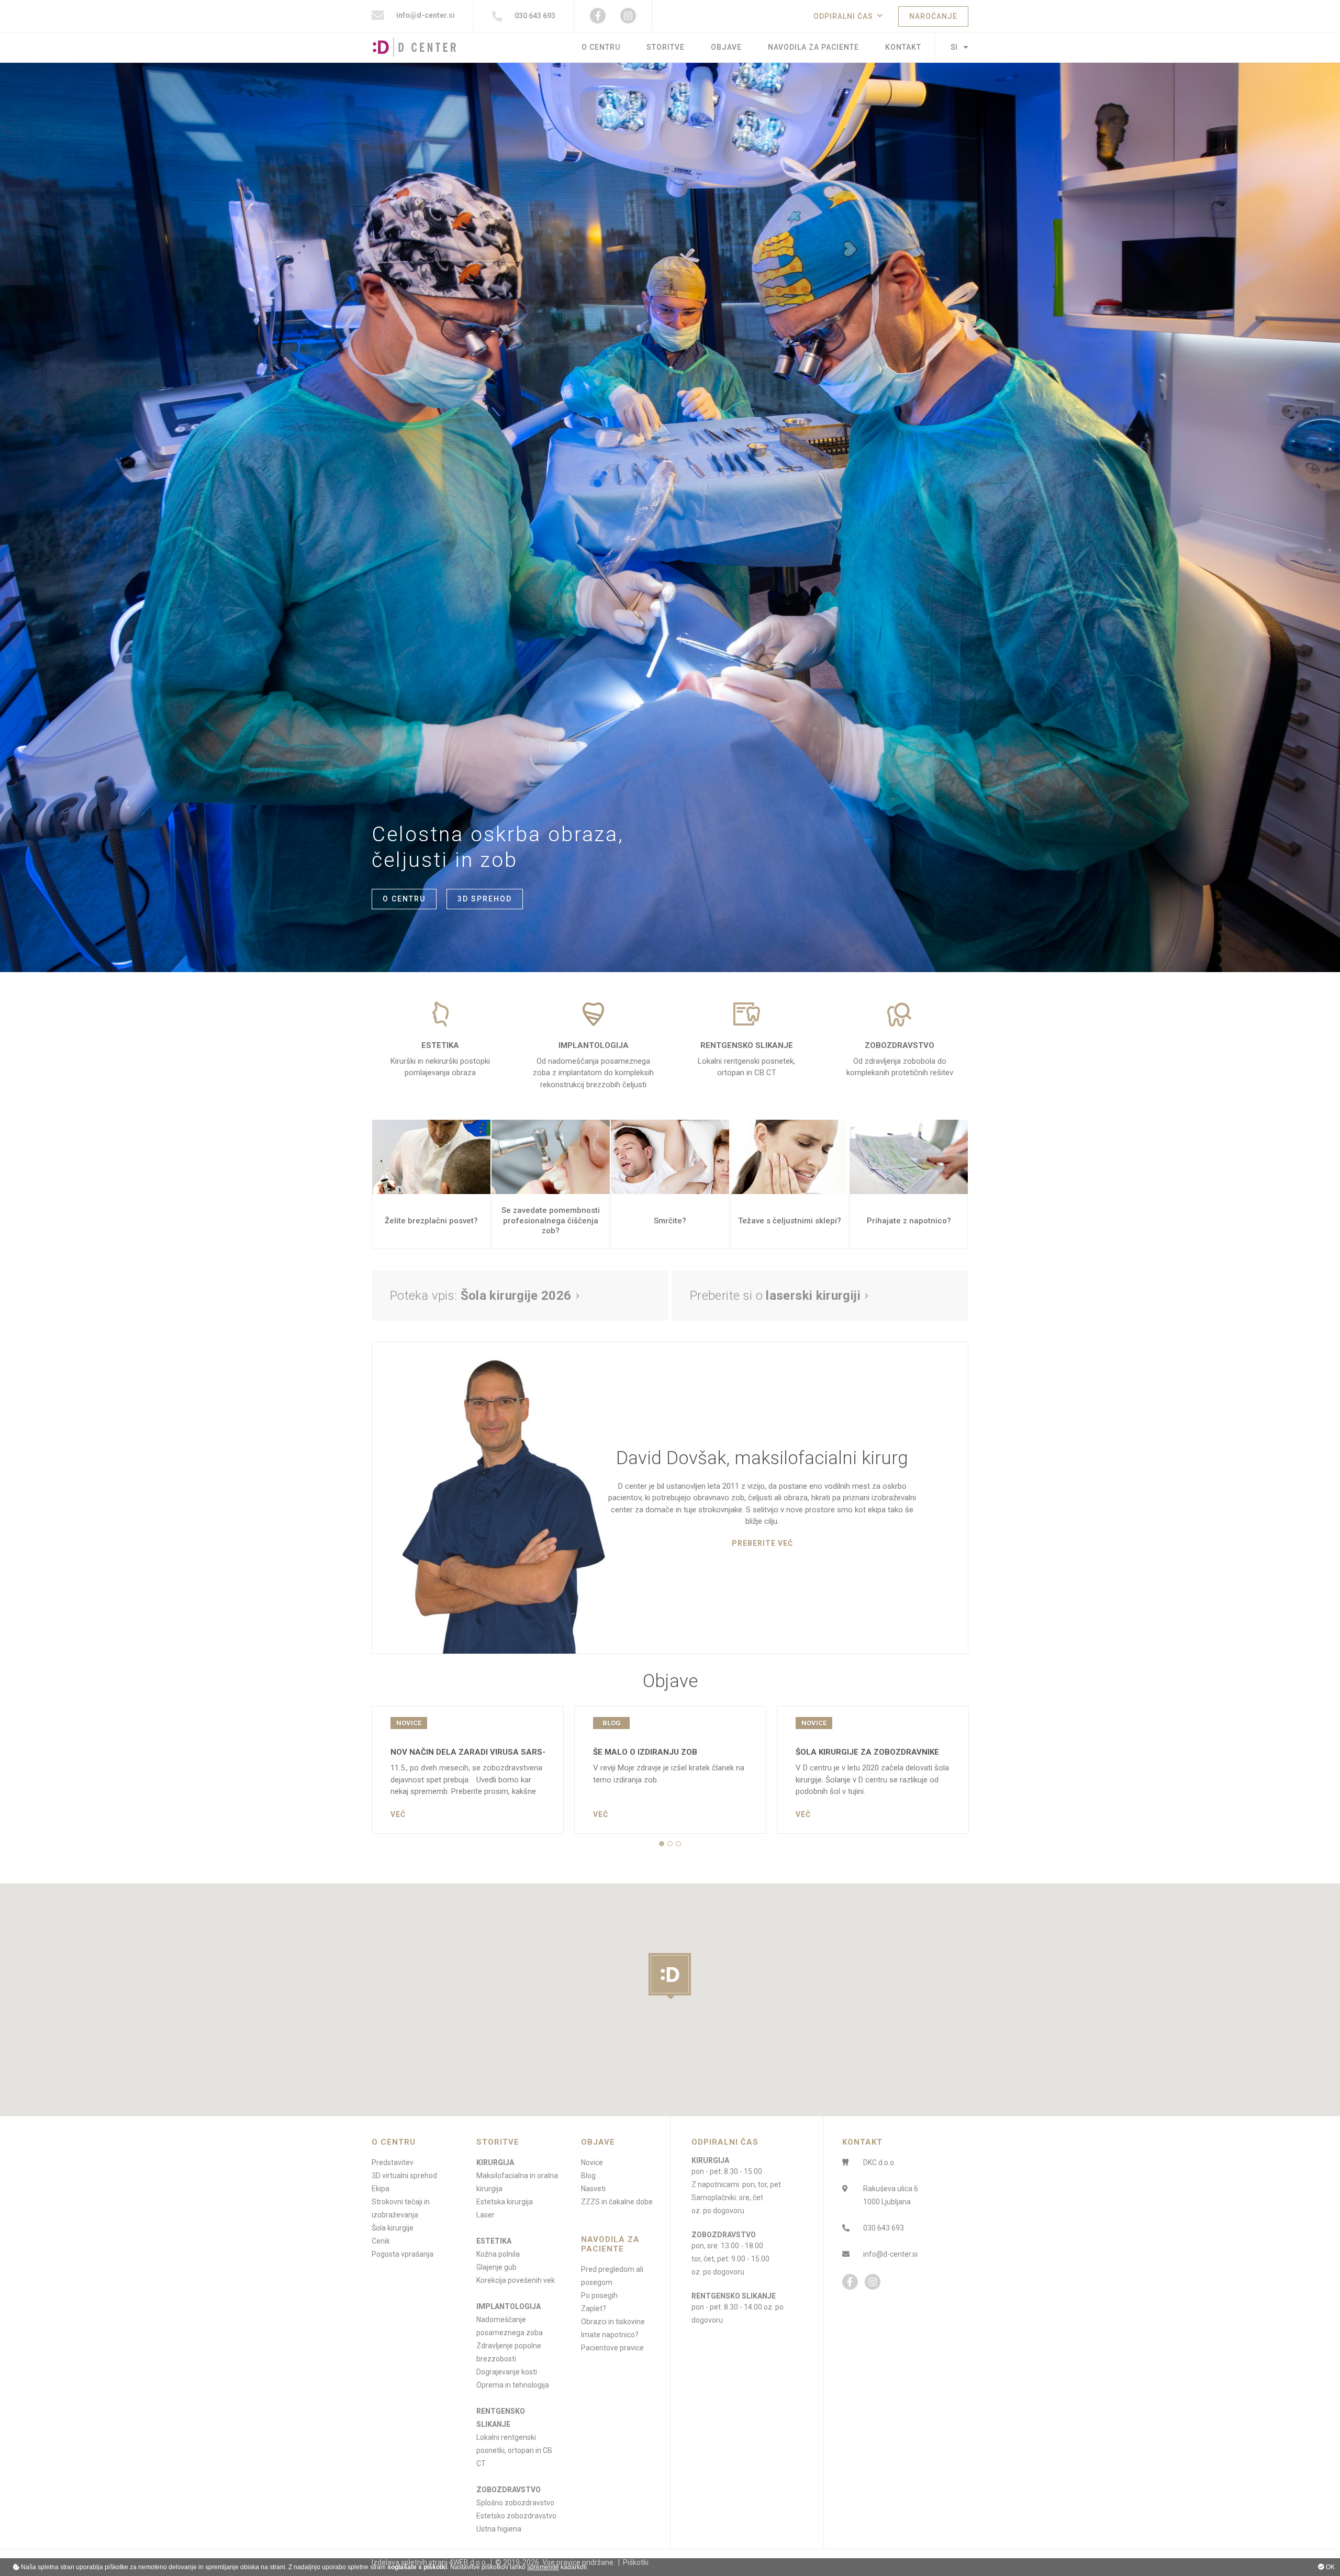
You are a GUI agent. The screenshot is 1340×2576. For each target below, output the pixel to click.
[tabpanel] (468, 1770)
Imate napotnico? (610, 2335)
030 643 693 (534, 16)
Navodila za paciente (813, 47)
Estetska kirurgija (505, 2202)
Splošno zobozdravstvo (515, 2503)
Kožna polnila (498, 2254)
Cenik (381, 2241)
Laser (485, 2215)
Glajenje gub (496, 2267)
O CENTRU (404, 899)
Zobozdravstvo (509, 2490)
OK (1330, 2567)
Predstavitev (393, 2162)
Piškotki (636, 2562)
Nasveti (593, 2189)
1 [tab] (662, 1844)
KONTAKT (862, 2142)
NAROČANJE (933, 16)
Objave (726, 47)
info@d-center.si (425, 15)
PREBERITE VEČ (762, 1543)
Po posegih (599, 2295)
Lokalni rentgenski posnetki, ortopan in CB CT (514, 2450)
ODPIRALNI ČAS (843, 16)
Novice (592, 2162)
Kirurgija (495, 2162)
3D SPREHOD (485, 899)
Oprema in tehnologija (513, 2385)
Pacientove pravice (612, 2348)
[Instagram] (628, 16)
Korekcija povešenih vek (516, 2280)
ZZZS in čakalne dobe (617, 2202)
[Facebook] (598, 16)
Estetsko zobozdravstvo (516, 2516)
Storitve (666, 47)
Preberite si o (775, 1296)
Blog (588, 2176)
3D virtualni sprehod (404, 2176)
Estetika (494, 2241)
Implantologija (509, 2306)
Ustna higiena (499, 2529)
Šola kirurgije (393, 2228)
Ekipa (381, 2189)
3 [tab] (678, 1844)
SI (954, 47)
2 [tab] (670, 1844)
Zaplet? (594, 2309)
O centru (601, 47)
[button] (670, 1976)
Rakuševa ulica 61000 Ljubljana (891, 2195)
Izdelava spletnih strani (410, 2562)
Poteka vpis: (481, 1296)
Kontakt (903, 47)
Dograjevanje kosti (507, 2372)
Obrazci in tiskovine (613, 2322)
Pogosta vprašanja (403, 2254)
